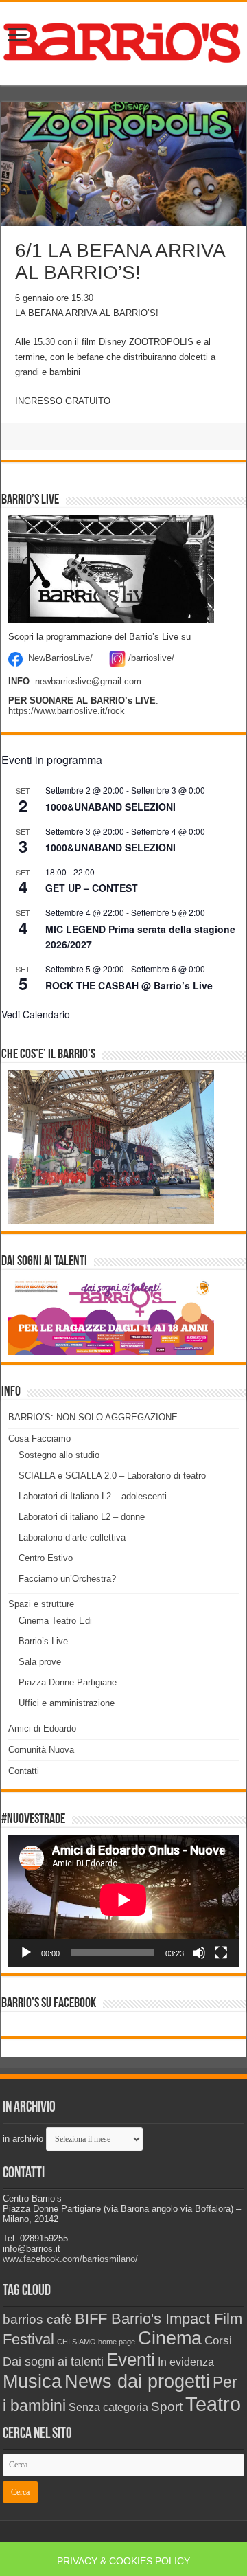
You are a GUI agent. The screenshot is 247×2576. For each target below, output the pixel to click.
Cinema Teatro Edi (55, 1621)
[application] (123, 1901)
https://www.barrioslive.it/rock (67, 711)
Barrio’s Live (43, 1641)
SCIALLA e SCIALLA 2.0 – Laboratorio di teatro (112, 1476)
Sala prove (40, 1662)
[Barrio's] (123, 41)
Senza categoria (108, 2407)
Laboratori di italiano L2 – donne (82, 1517)
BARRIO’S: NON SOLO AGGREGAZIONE (93, 1417)
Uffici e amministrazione (67, 1703)
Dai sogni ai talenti (53, 2362)
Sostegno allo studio (59, 1455)
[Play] (26, 1953)
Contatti (24, 1771)
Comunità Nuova (41, 1750)
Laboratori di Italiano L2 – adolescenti (93, 1496)
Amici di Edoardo (42, 1728)
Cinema (170, 2338)
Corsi (218, 2340)
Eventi (131, 2360)
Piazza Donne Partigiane (68, 1682)
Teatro (213, 2404)
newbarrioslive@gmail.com (88, 681)
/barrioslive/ (151, 659)
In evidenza (186, 2362)
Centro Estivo (46, 1558)
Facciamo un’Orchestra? (67, 1579)
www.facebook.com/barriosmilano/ (70, 2259)
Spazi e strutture (41, 1604)
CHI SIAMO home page (96, 2342)
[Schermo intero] (221, 1953)
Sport (167, 2407)
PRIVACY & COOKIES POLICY (123, 2561)
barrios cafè (37, 2319)
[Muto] (199, 1953)
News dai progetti (137, 2382)
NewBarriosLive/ (60, 659)
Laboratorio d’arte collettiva (72, 1537)
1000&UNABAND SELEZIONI (110, 807)
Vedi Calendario (36, 1014)
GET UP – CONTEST (92, 888)
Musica (32, 2381)
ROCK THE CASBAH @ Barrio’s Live (129, 985)
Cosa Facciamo (39, 1438)
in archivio (23, 2139)
